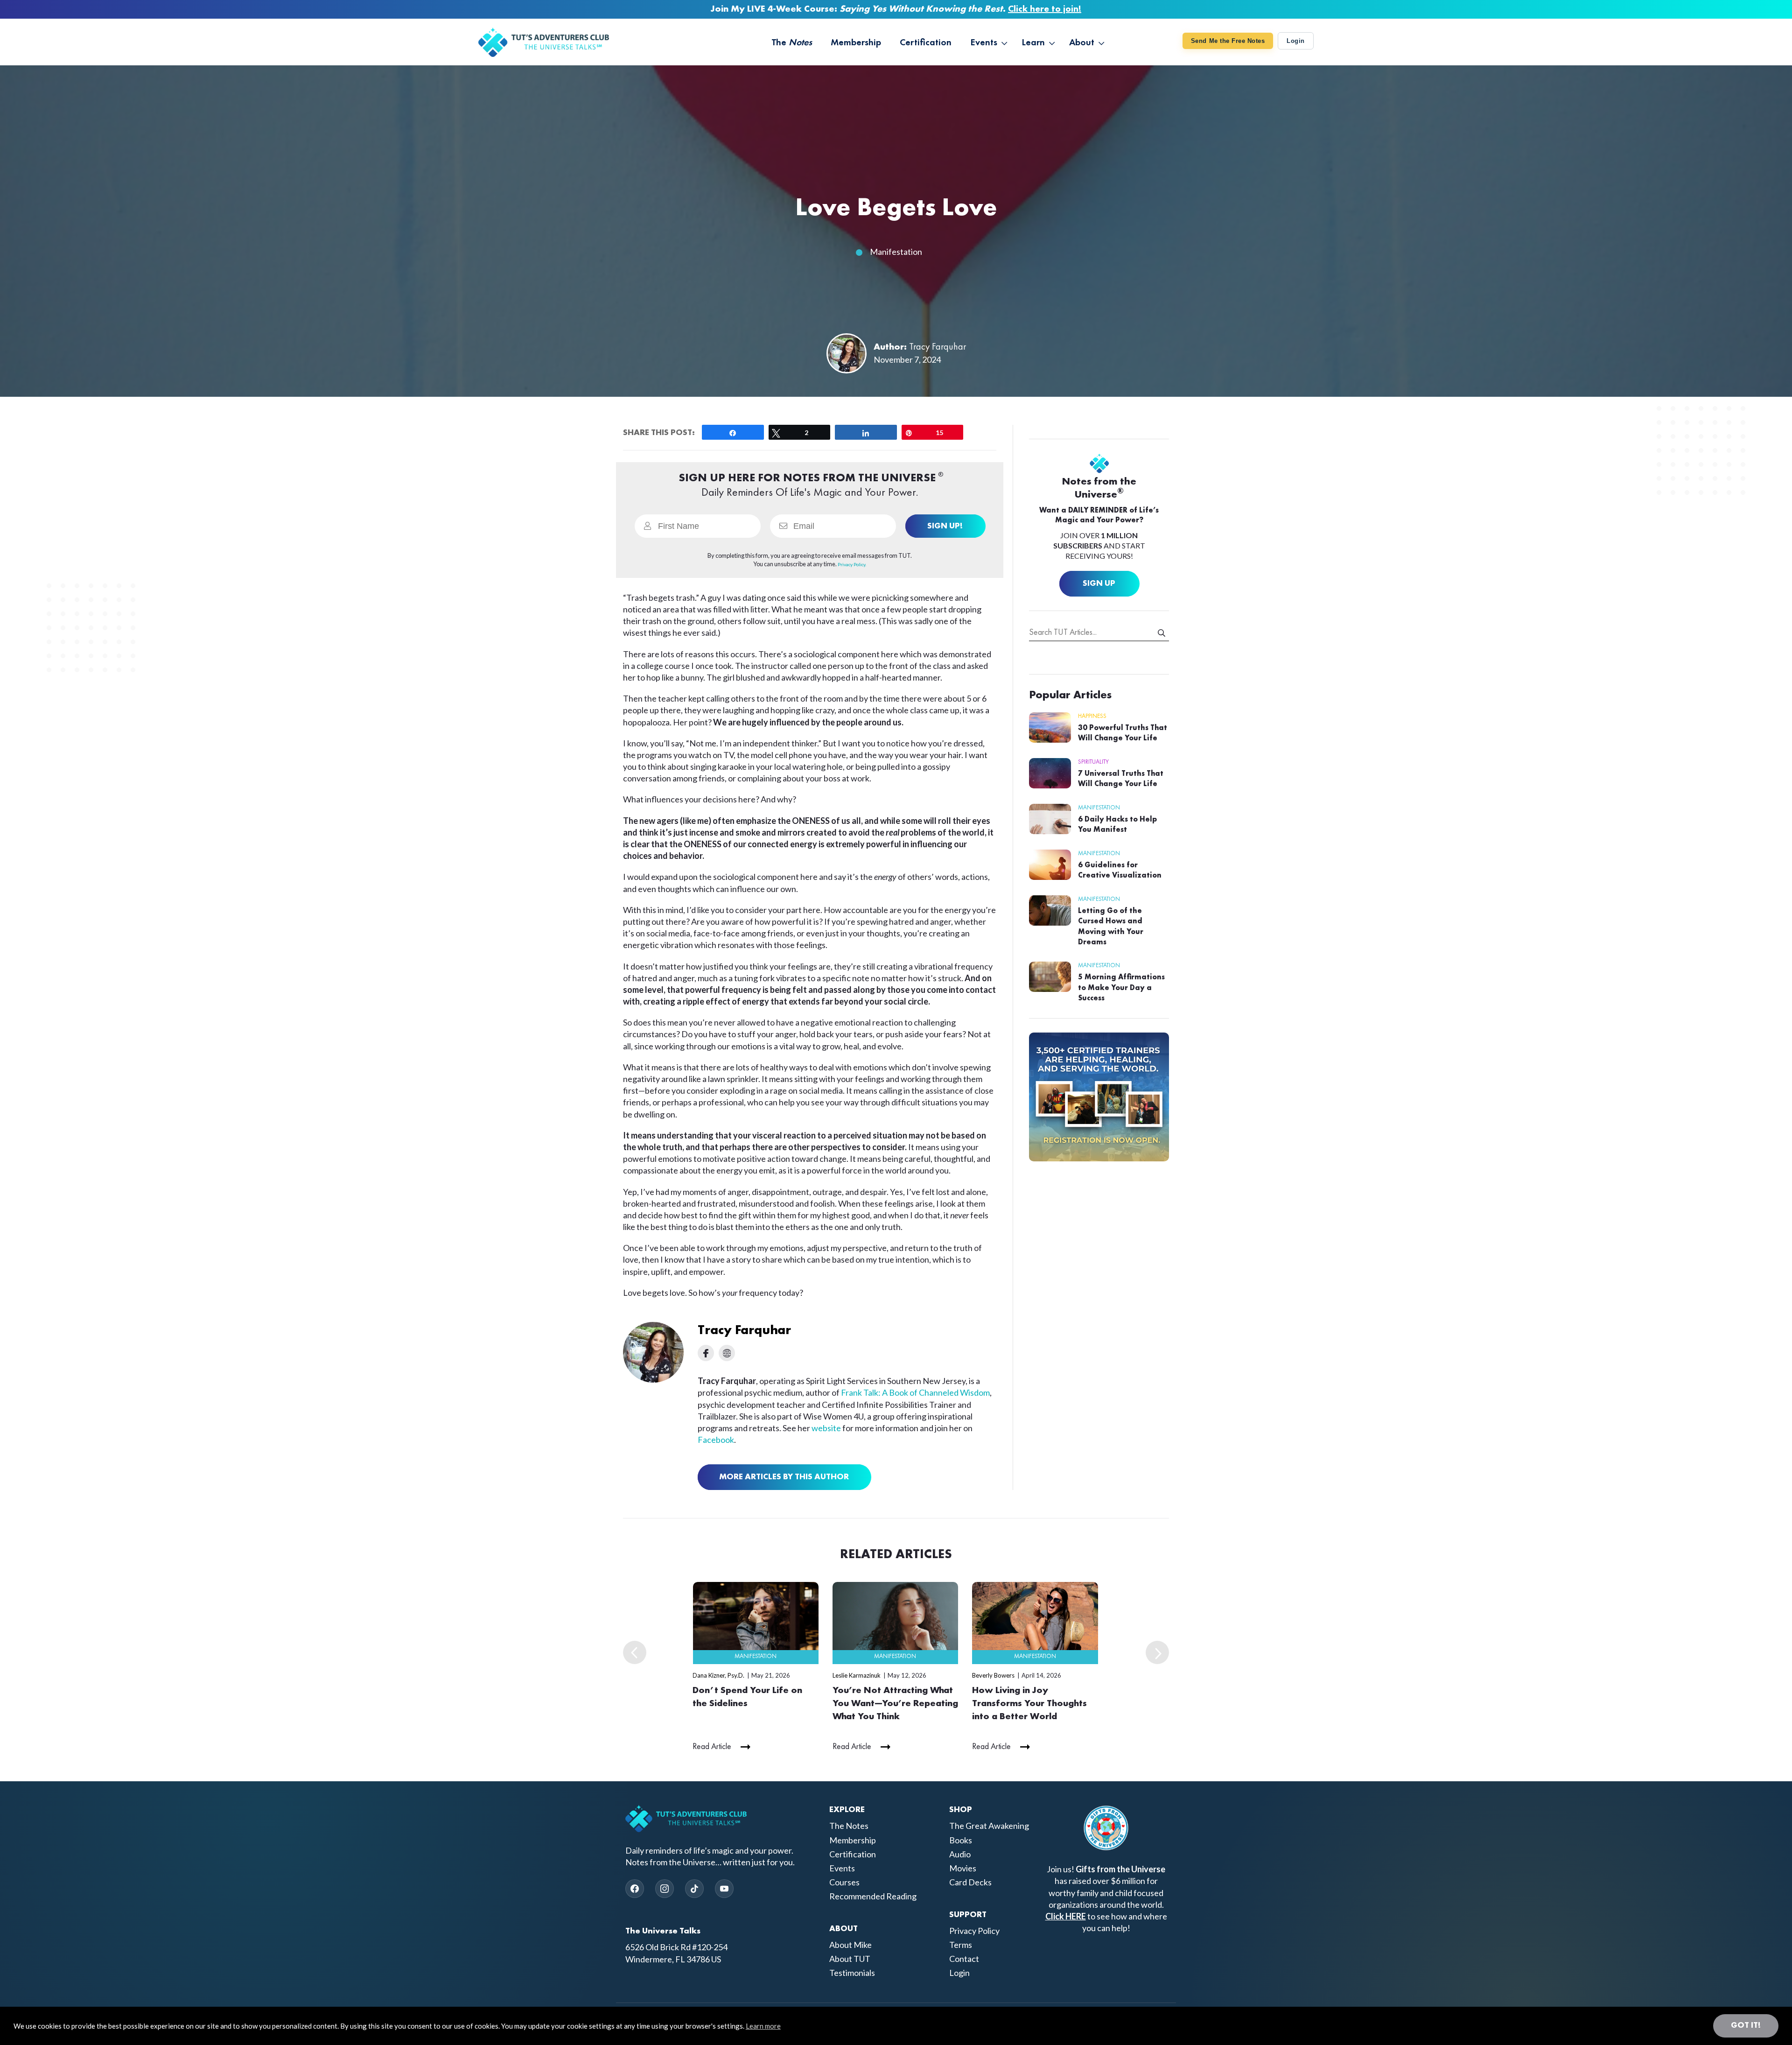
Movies (963, 1868)
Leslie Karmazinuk (857, 1675)
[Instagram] (665, 1889)
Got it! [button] (1746, 2025)
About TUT (850, 1959)
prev (635, 1652)
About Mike (850, 1945)
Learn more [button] (763, 2026)
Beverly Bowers (993, 1675)
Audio (960, 1854)
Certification (853, 1854)
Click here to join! (1045, 9)
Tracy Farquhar (938, 347)
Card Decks (970, 1882)
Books (961, 1840)
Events (842, 1868)
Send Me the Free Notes (1228, 41)
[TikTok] (694, 1889)
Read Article (712, 1747)
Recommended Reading (873, 1896)
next (1157, 1652)
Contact (964, 1959)
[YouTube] (724, 1889)
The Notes (849, 1826)
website (826, 1428)
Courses (844, 1882)
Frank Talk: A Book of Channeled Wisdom (915, 1392)
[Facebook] (635, 1889)
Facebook (716, 1440)
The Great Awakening (989, 1826)
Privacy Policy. (852, 564)
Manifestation (896, 252)
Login (1296, 41)
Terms (961, 1945)
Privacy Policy (974, 1931)
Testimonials (852, 1973)
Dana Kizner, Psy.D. (718, 1675)
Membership (853, 1840)
